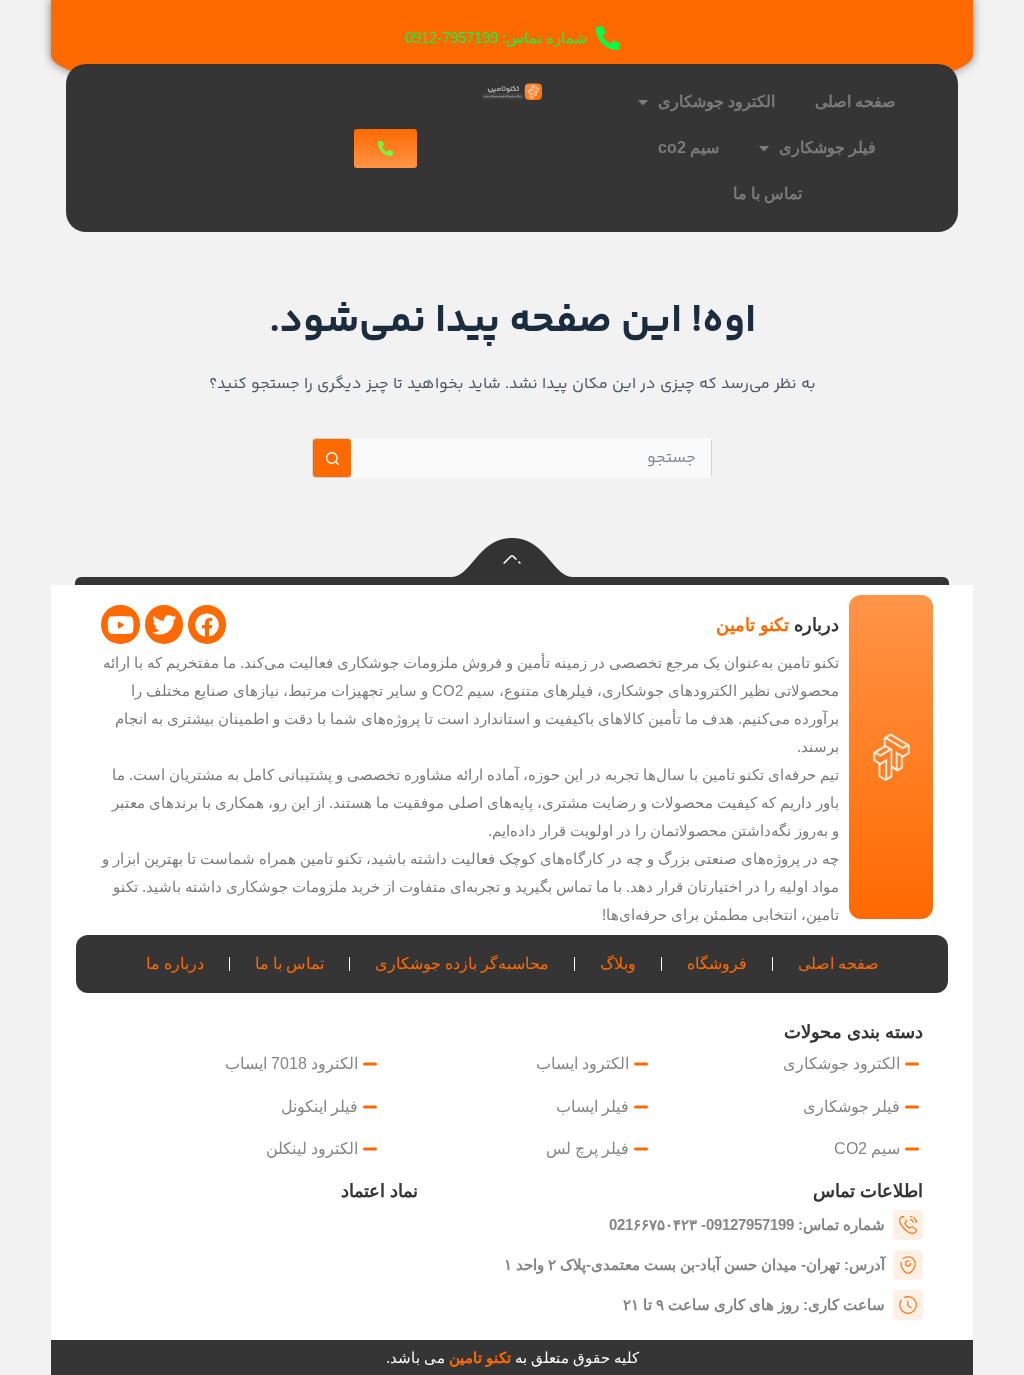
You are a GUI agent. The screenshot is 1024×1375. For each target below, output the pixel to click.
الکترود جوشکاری (716, 101)
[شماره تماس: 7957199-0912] (608, 38)
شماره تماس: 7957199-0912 (496, 37)
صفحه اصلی (855, 101)
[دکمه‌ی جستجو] (332, 458)
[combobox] (531, 458)
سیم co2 (688, 147)
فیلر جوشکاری (827, 147)
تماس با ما (767, 193)
